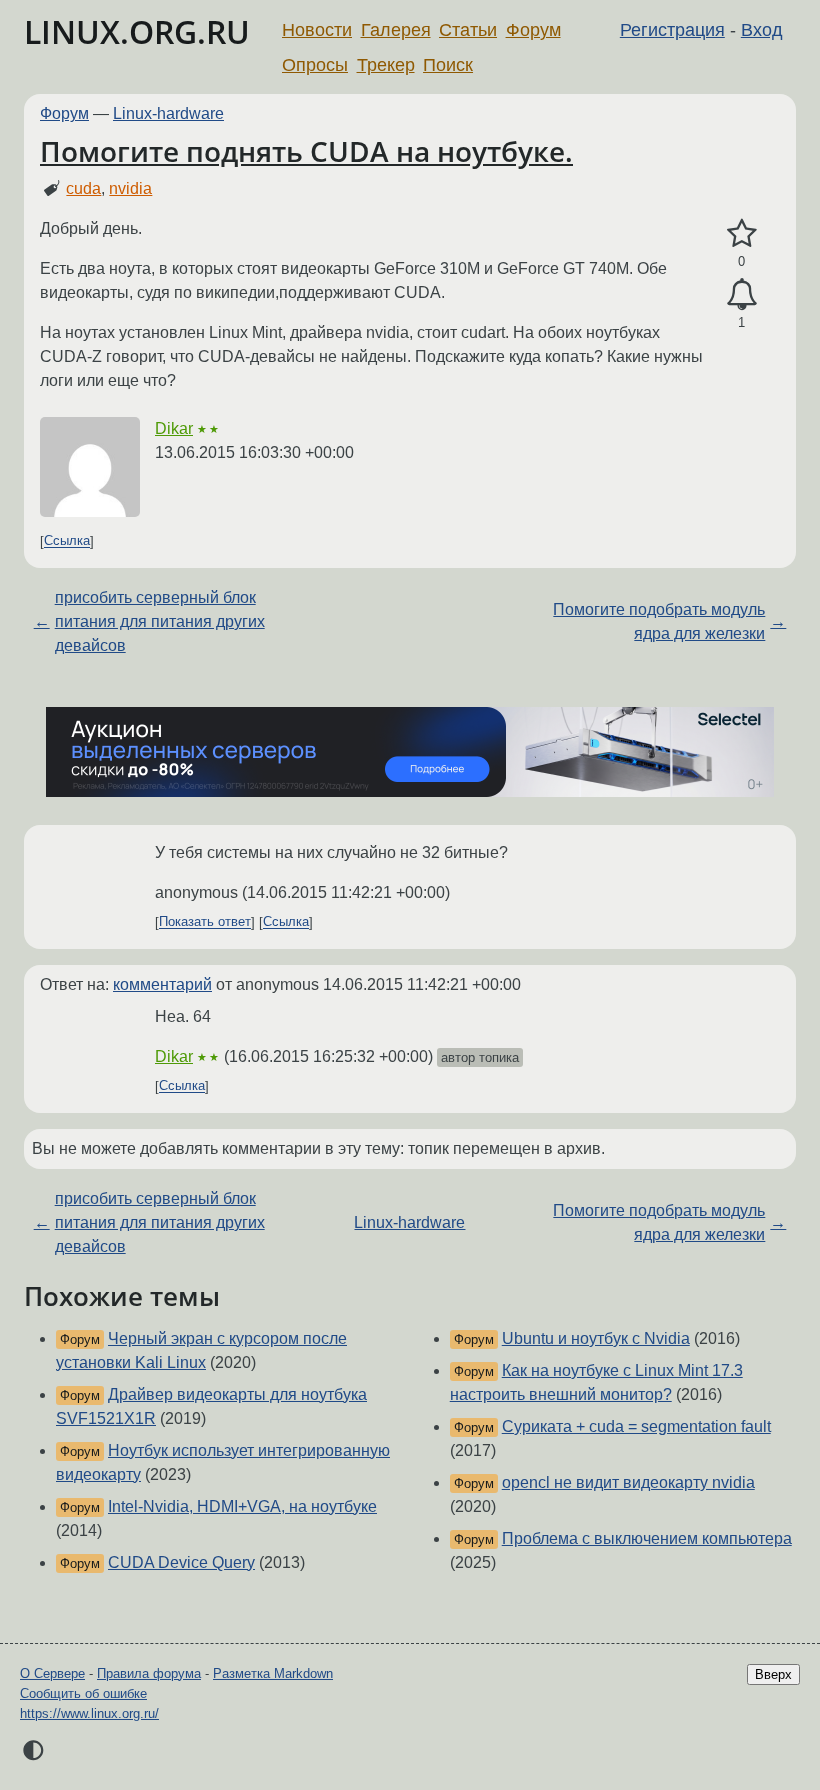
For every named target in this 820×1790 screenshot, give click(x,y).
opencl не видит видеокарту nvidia (628, 1482)
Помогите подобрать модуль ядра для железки (659, 621)
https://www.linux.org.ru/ (89, 1713)
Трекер (386, 65)
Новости (317, 30)
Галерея (396, 30)
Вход (762, 30)
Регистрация (672, 30)
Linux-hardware (168, 113)
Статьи (468, 30)
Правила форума (149, 1673)
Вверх (773, 1674)
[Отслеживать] (741, 295)
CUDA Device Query (181, 1562)
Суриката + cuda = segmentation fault (636, 1426)
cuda (83, 188)
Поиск (448, 65)
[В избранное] (741, 234)
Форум (533, 30)
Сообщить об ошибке (83, 1693)
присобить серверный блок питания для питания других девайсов (160, 621)
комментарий (162, 984)
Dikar (174, 428)
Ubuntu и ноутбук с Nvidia (596, 1338)
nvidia (130, 188)
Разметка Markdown (273, 1673)
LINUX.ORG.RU (137, 31)
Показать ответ (205, 922)
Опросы (315, 65)
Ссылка (67, 541)
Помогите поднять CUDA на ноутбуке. (306, 151)
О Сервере (52, 1673)
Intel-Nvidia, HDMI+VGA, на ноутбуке (242, 1506)
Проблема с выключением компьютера (647, 1538)
